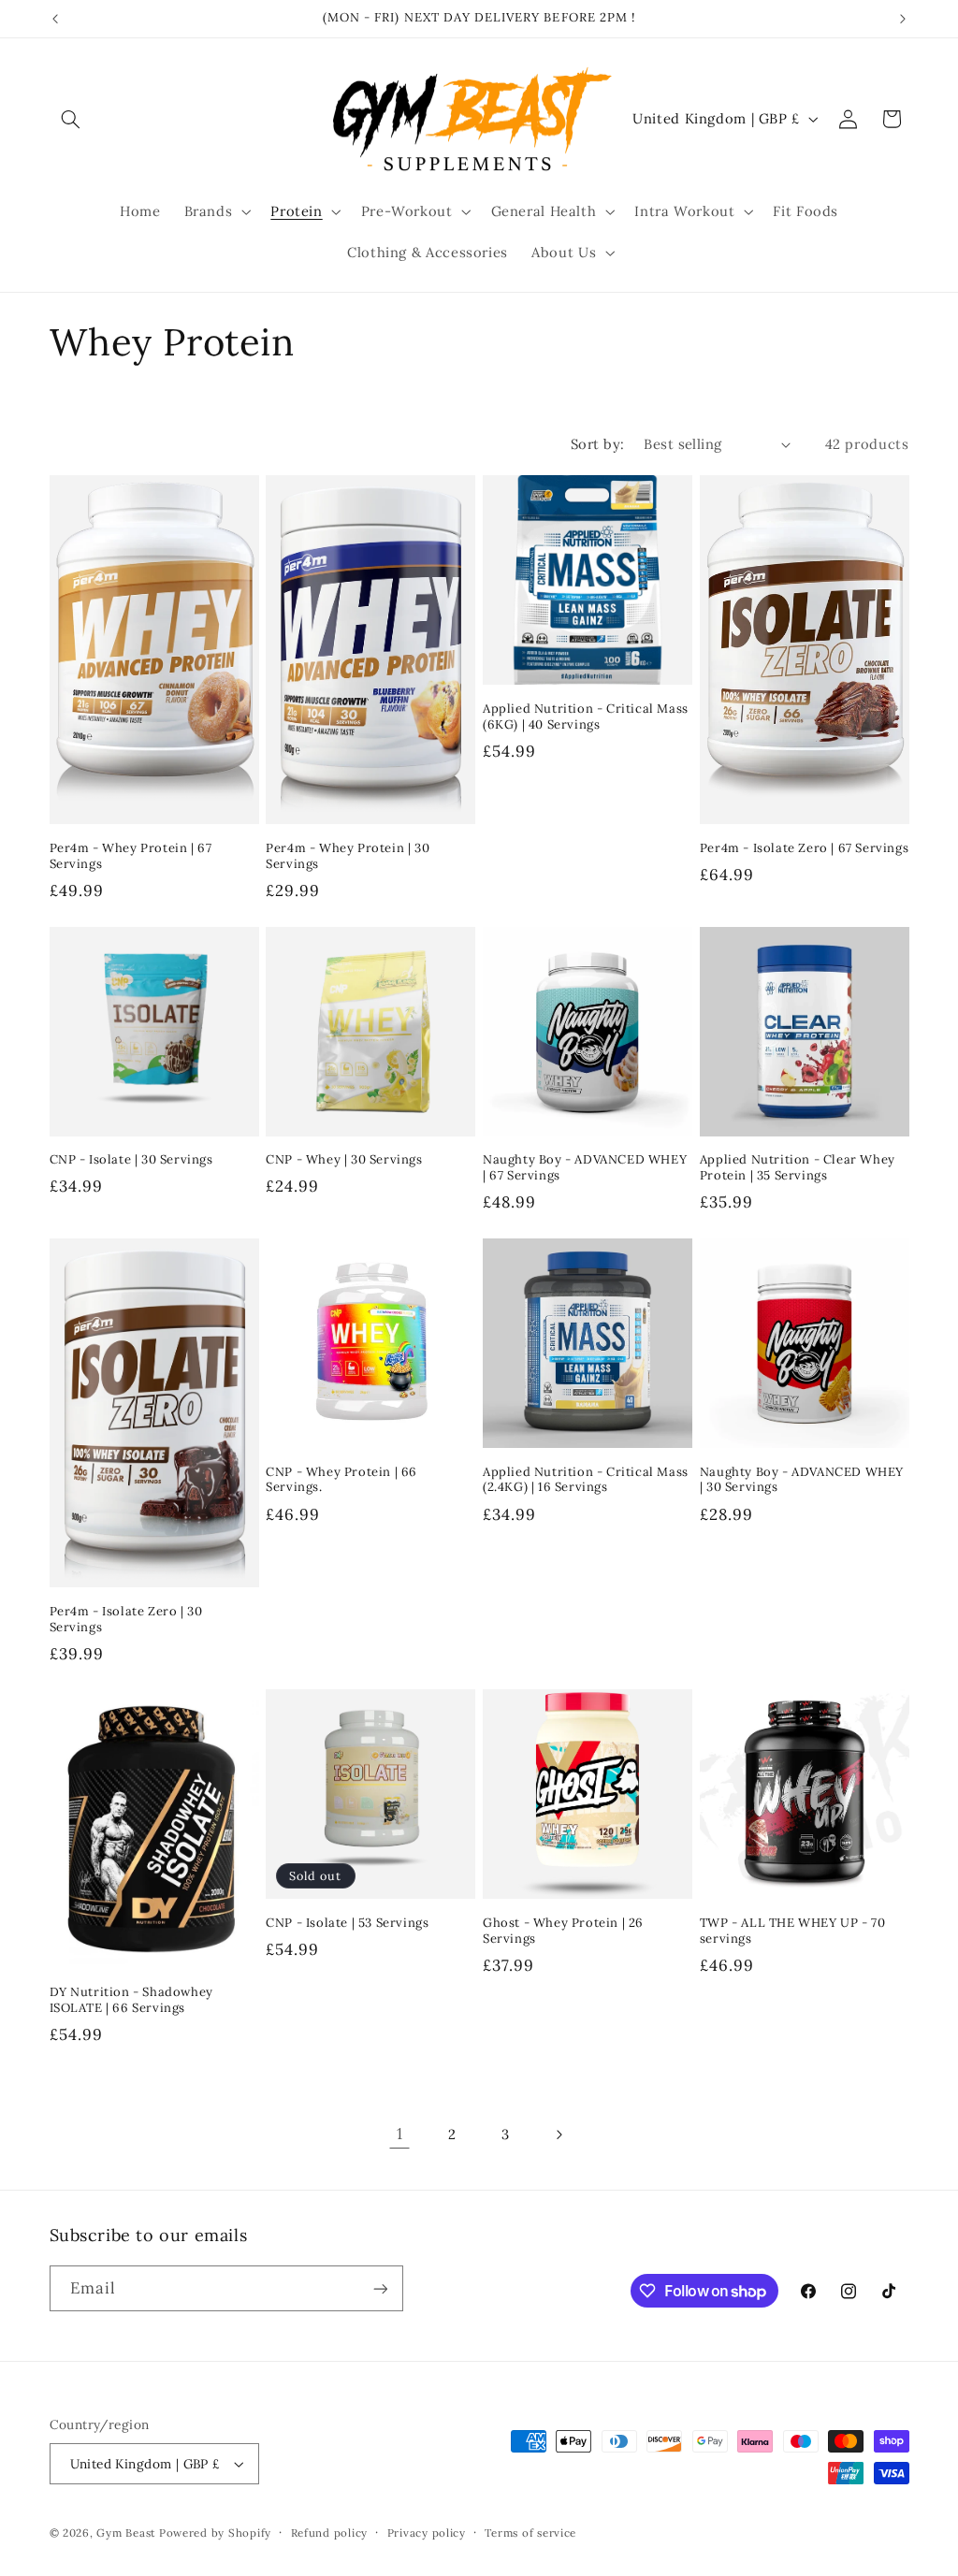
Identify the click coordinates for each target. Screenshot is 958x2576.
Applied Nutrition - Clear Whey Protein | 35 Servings (798, 1168)
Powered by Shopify (215, 2533)
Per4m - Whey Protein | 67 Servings (131, 856)
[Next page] (559, 2135)
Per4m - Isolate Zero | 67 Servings (804, 848)
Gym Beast (126, 2533)
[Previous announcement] (55, 19)
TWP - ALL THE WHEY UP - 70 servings (793, 1931)
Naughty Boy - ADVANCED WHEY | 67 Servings (585, 1168)
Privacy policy (427, 2533)
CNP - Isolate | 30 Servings (131, 1160)
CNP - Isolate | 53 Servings (347, 1923)
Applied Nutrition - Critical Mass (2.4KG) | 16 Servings (586, 1480)
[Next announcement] (903, 19)
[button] (71, 119)
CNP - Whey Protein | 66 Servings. (341, 1480)
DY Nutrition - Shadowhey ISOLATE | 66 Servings (131, 2000)
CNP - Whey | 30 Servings (344, 1160)
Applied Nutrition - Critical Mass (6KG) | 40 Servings (586, 717)
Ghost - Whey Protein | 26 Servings (563, 1931)
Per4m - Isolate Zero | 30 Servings (126, 1620)
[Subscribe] (380, 2288)
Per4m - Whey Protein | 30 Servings (348, 856)
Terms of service (530, 2533)
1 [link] (400, 2134)
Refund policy (330, 2533)
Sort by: (597, 444)
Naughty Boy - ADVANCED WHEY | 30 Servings (802, 1480)
